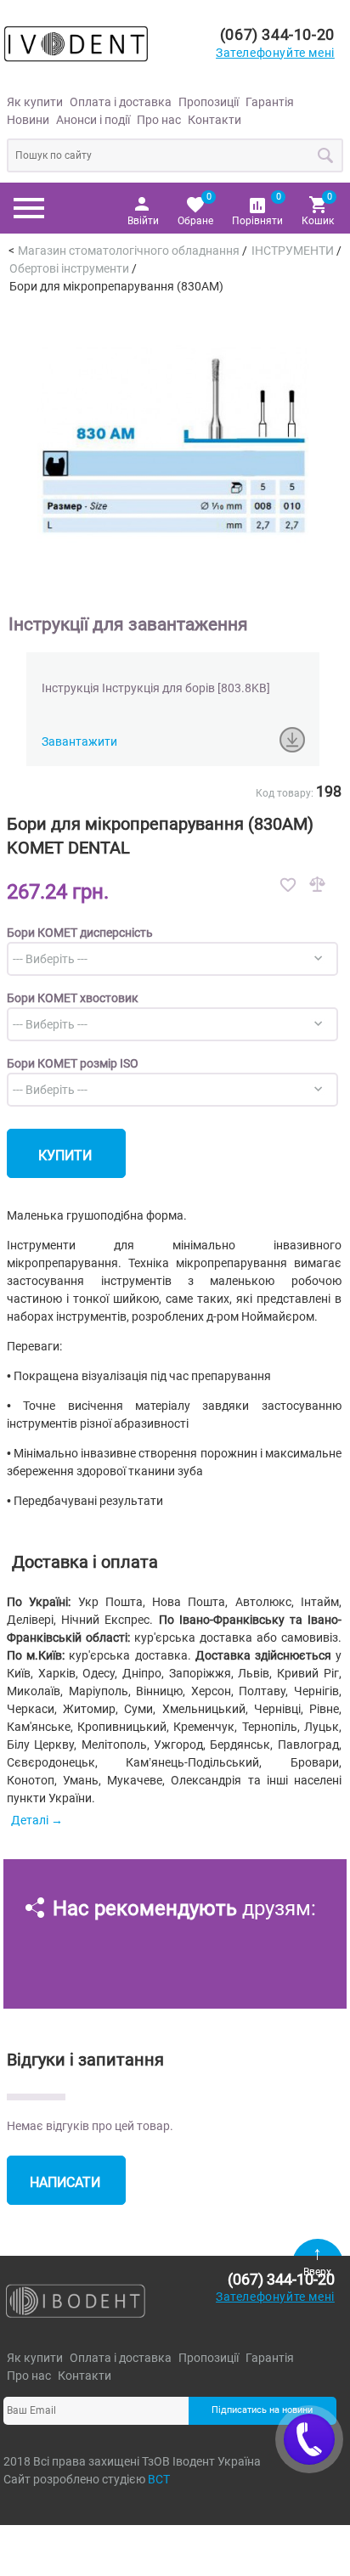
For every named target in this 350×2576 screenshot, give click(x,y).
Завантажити (79, 741)
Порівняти (257, 209)
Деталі (30, 1820)
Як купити (35, 102)
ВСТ (159, 2479)
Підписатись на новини (262, 2410)
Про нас (159, 120)
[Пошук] (326, 155)
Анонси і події (93, 120)
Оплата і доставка (121, 102)
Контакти (215, 120)
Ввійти (143, 221)
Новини (28, 120)
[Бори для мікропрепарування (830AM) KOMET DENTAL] (173, 440)
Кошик (318, 209)
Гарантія (270, 102)
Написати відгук (65, 2190)
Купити (65, 1156)
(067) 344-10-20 (277, 34)
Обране (195, 209)
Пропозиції (209, 102)
